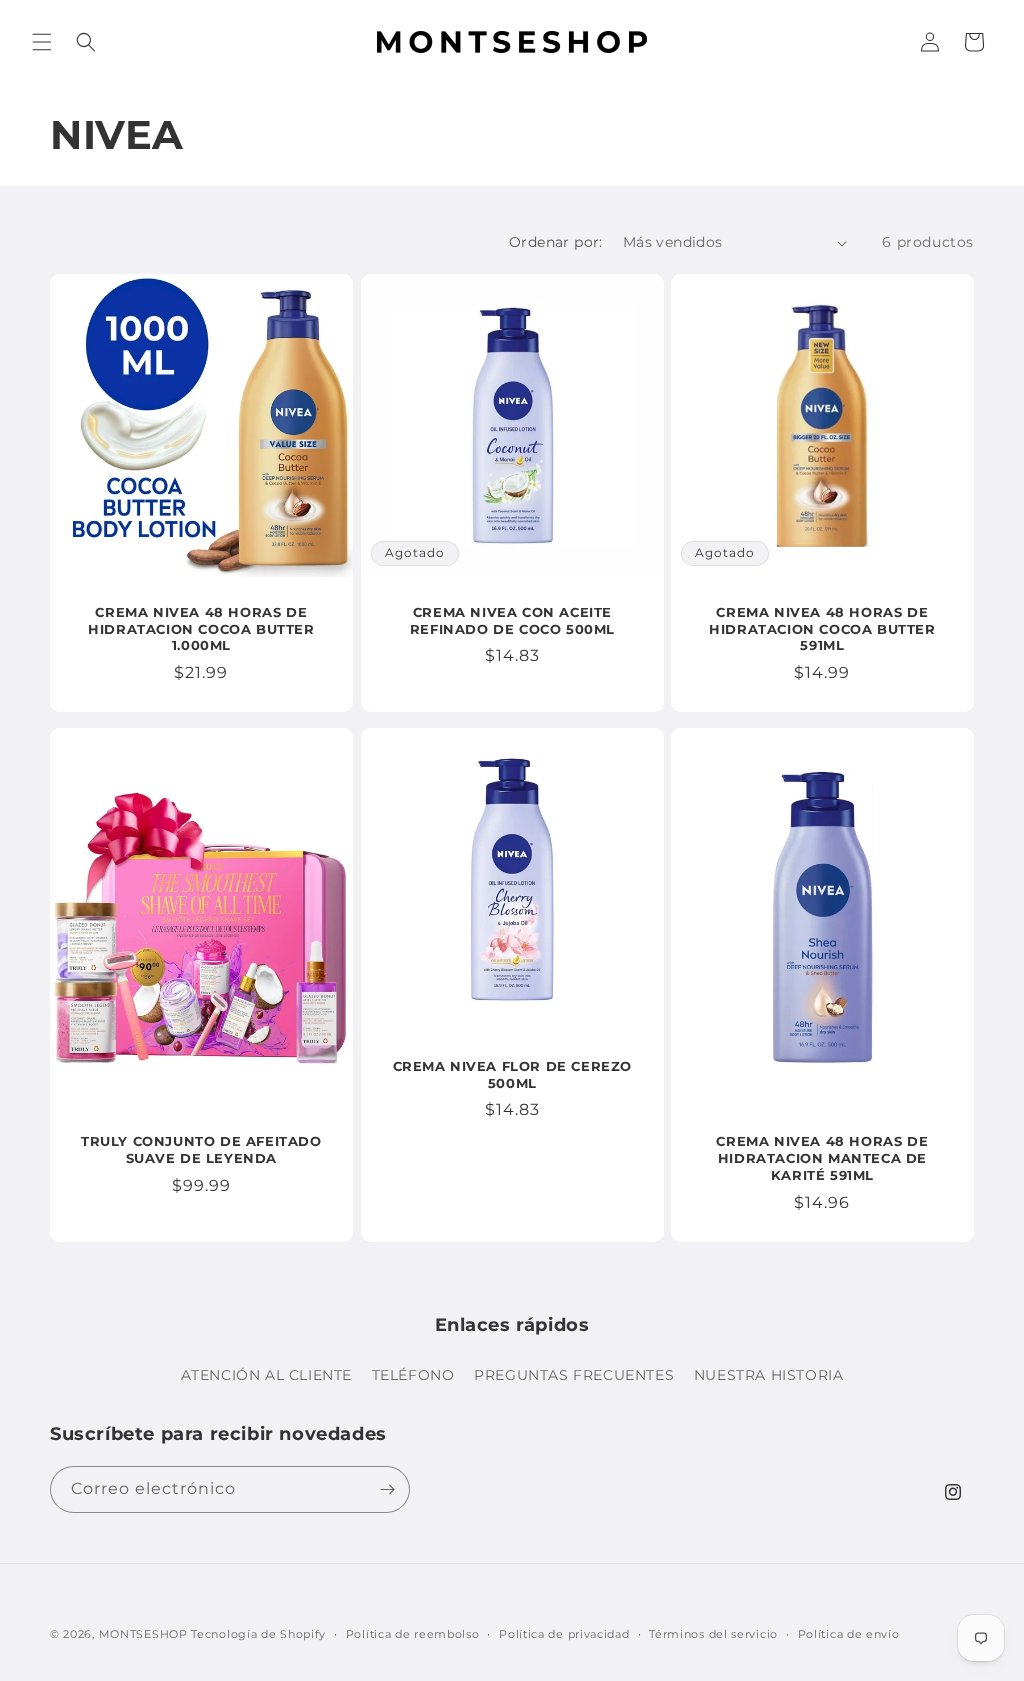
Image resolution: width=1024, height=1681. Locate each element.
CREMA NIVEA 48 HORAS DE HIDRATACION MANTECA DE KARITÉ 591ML (823, 1159)
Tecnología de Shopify (258, 1634)
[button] (42, 42)
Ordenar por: (556, 242)
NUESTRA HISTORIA (769, 1375)
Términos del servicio (713, 1634)
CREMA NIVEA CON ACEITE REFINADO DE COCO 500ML (511, 620)
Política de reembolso (413, 1634)
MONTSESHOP (143, 1634)
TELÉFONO (413, 1375)
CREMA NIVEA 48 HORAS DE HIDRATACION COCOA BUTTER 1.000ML (201, 629)
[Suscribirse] (387, 1489)
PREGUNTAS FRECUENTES (574, 1375)
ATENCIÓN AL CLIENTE (266, 1375)
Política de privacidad (564, 1634)
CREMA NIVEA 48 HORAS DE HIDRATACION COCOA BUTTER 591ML (822, 629)
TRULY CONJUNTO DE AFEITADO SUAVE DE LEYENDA (201, 1150)
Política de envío (849, 1634)
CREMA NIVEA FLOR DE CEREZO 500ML (512, 1074)
